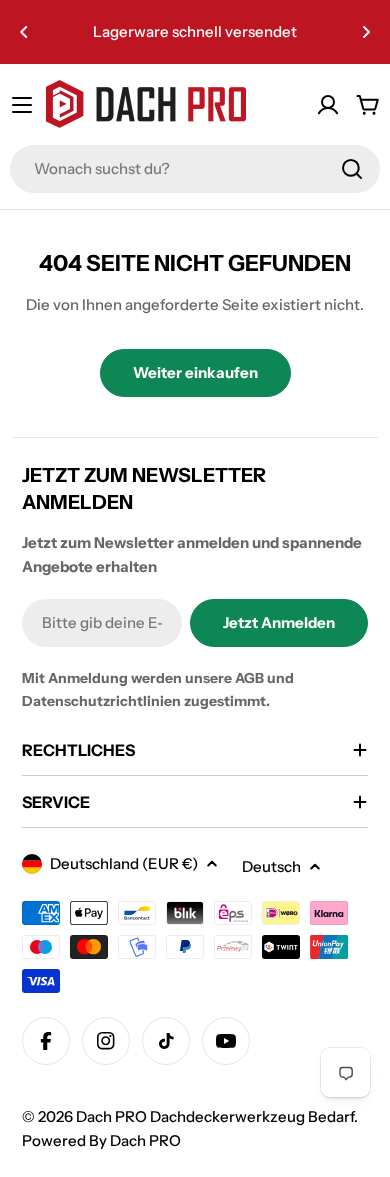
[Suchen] (352, 169)
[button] (24, 32)
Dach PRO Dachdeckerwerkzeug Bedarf (215, 1116)
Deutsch (271, 866)
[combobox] (195, 169)
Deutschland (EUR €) (124, 863)
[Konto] (328, 105)
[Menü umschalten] (22, 105)
